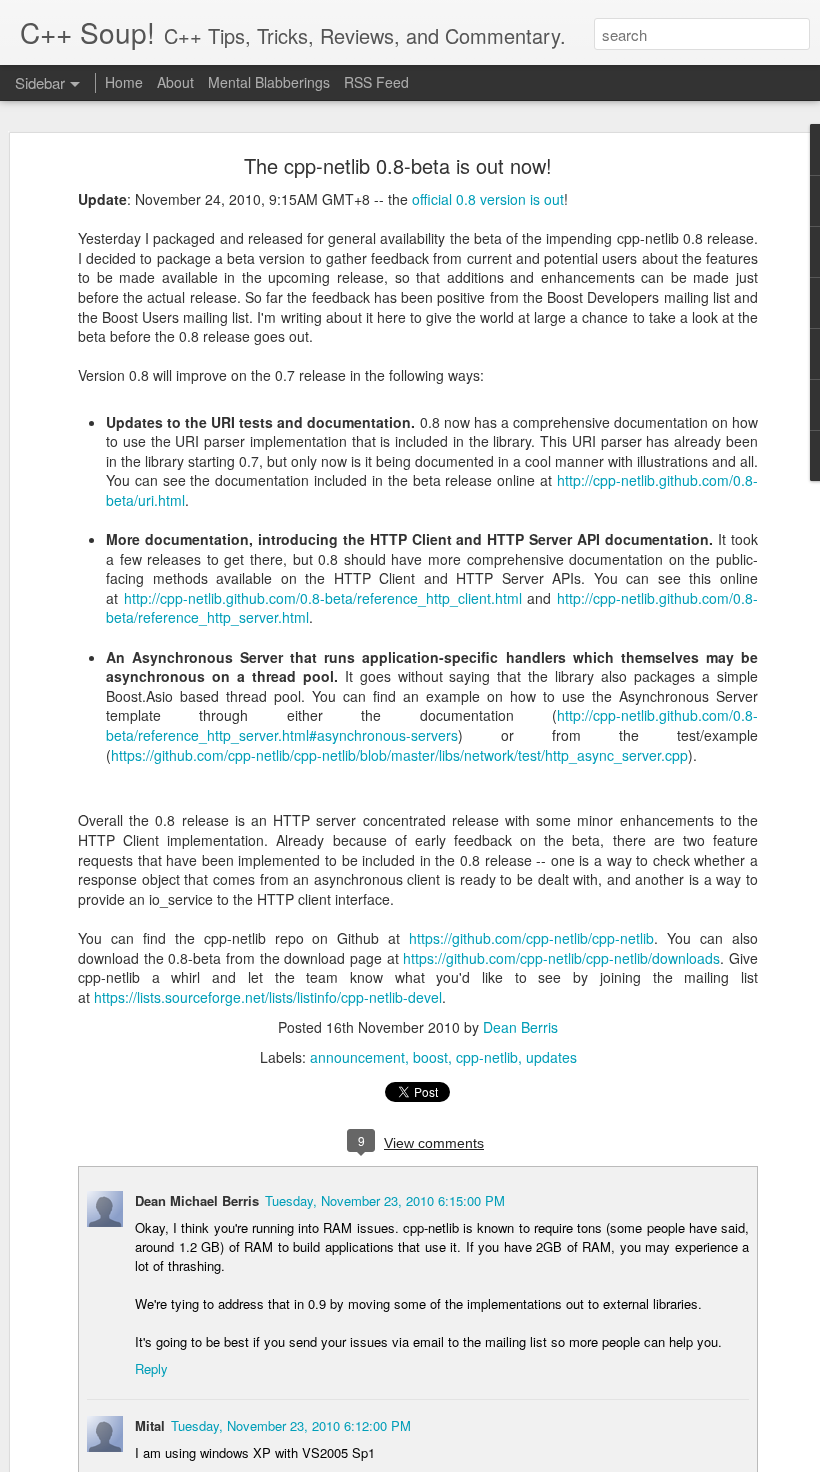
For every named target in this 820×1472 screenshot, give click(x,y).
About (175, 82)
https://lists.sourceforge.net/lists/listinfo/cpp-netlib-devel (268, 997)
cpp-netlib (487, 1057)
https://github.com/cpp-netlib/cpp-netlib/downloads (561, 958)
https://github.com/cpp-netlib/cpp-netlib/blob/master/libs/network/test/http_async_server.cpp (399, 755)
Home (124, 82)
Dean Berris (520, 1027)
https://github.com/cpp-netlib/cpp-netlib (531, 938)
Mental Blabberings (269, 82)
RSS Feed (376, 82)
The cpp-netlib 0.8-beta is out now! (398, 165)
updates (551, 1057)
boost (430, 1057)
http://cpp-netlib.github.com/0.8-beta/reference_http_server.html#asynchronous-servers (432, 725)
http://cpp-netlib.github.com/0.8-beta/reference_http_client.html (323, 598)
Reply (151, 1368)
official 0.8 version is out (488, 199)
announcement (357, 1057)
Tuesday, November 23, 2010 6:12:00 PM (291, 1425)
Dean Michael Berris (197, 1200)
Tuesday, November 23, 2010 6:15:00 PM (385, 1200)
